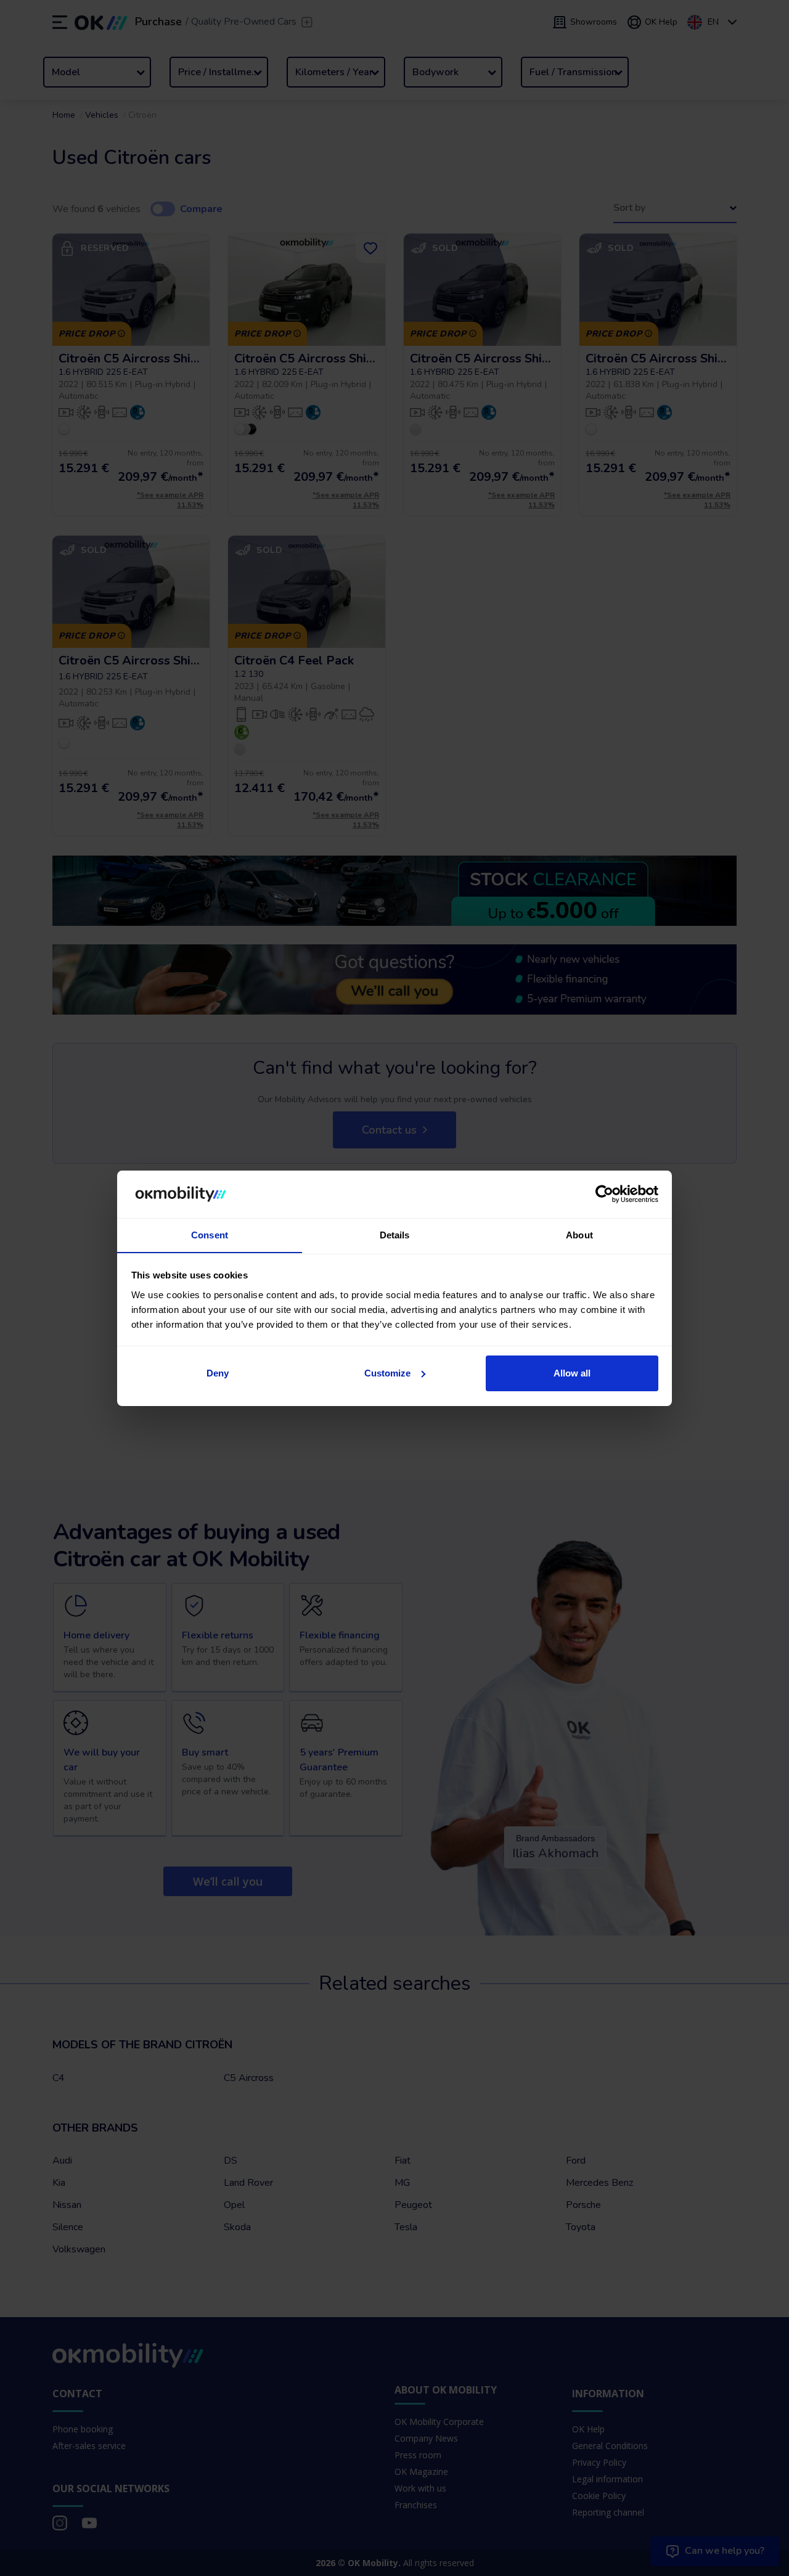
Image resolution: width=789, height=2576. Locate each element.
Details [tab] (395, 1234)
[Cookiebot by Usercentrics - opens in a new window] (604, 1194)
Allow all (572, 1373)
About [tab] (579, 1234)
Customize (387, 1373)
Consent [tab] (210, 1234)
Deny (218, 1373)
